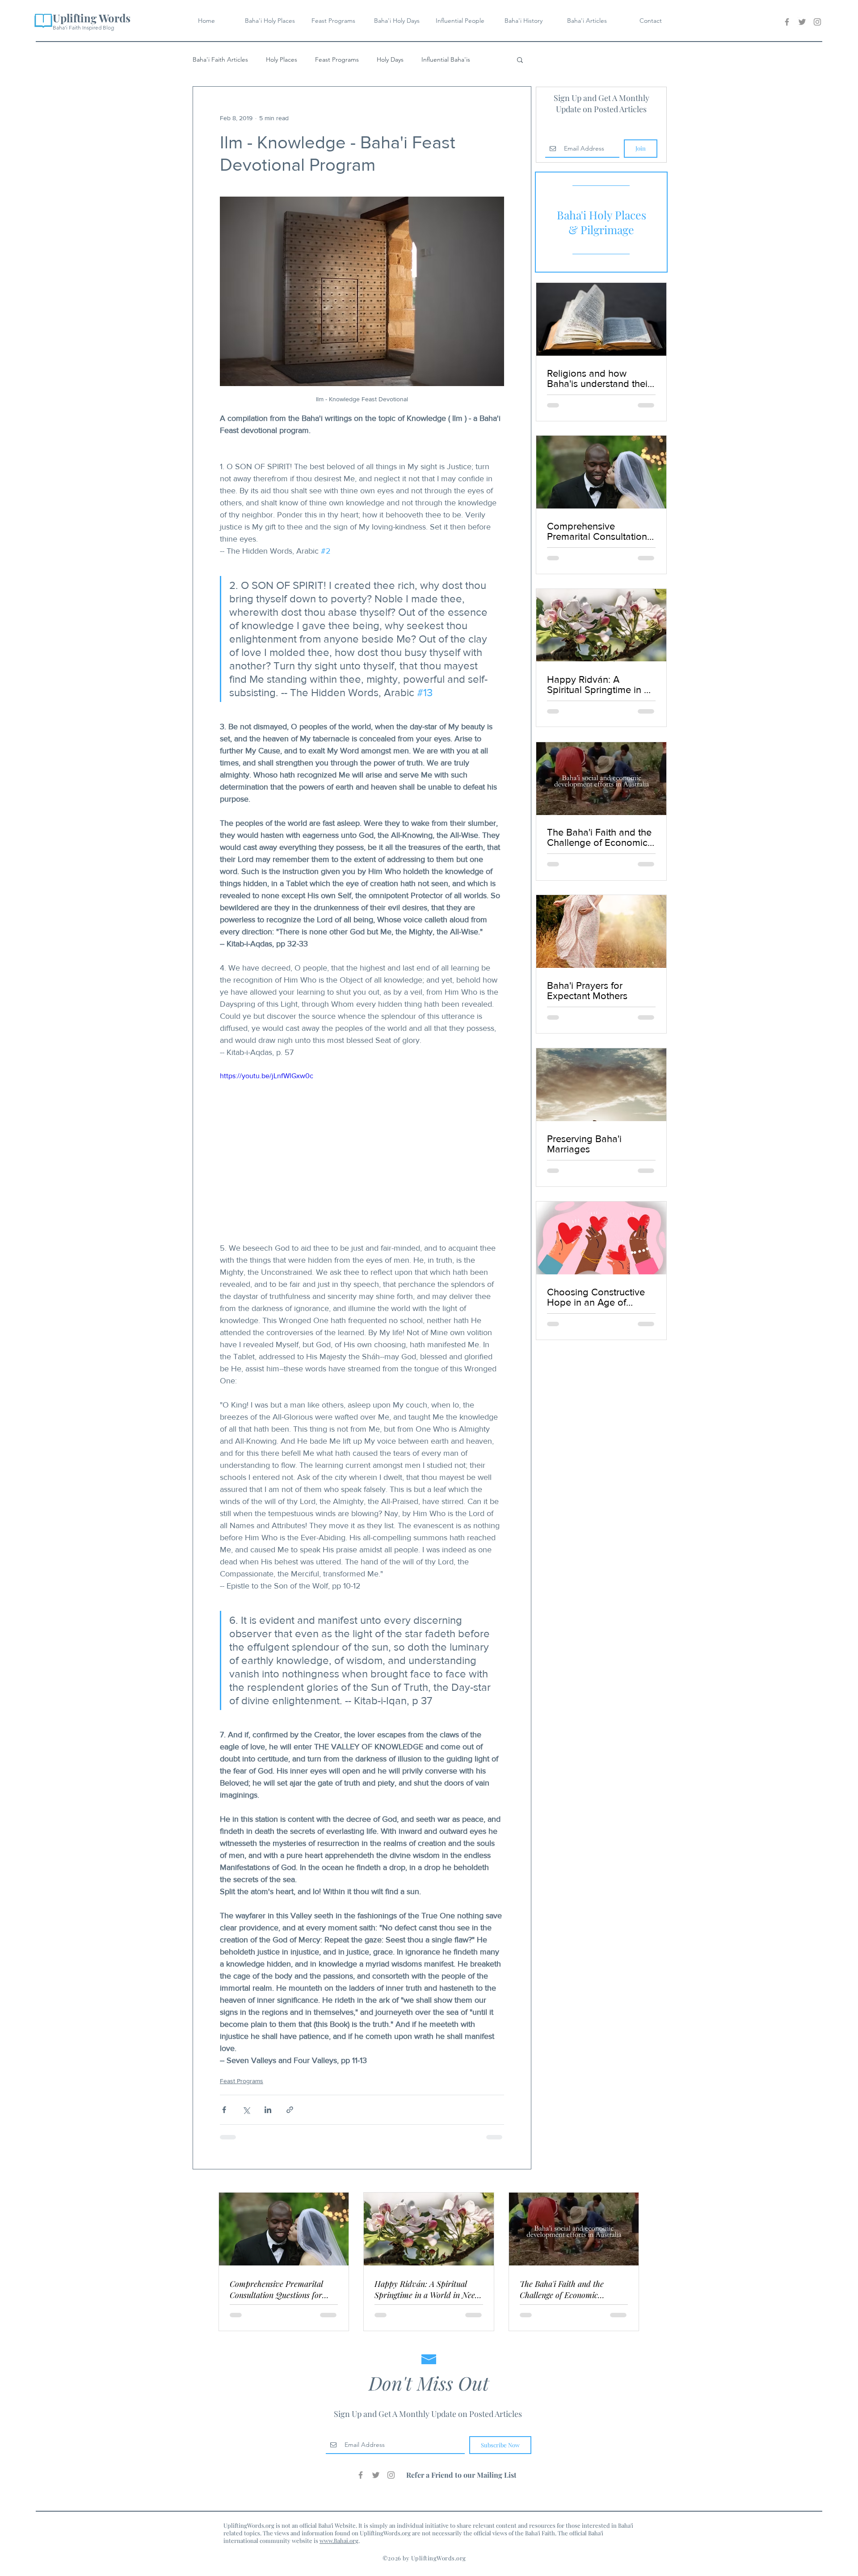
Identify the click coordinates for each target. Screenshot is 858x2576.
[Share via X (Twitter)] (246, 2110)
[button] (520, 59)
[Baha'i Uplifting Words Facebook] (787, 22)
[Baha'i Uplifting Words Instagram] (817, 22)
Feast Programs (337, 60)
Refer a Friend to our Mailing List (461, 2475)
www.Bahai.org (339, 2540)
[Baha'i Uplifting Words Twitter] (802, 22)
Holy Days (390, 60)
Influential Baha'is (446, 60)
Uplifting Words (92, 18)
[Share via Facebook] (224, 2110)
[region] (601, 222)
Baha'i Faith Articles (220, 60)
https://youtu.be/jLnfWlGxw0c (267, 1076)
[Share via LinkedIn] (268, 2110)
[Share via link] (290, 2110)
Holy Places (282, 60)
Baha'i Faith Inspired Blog (83, 27)
